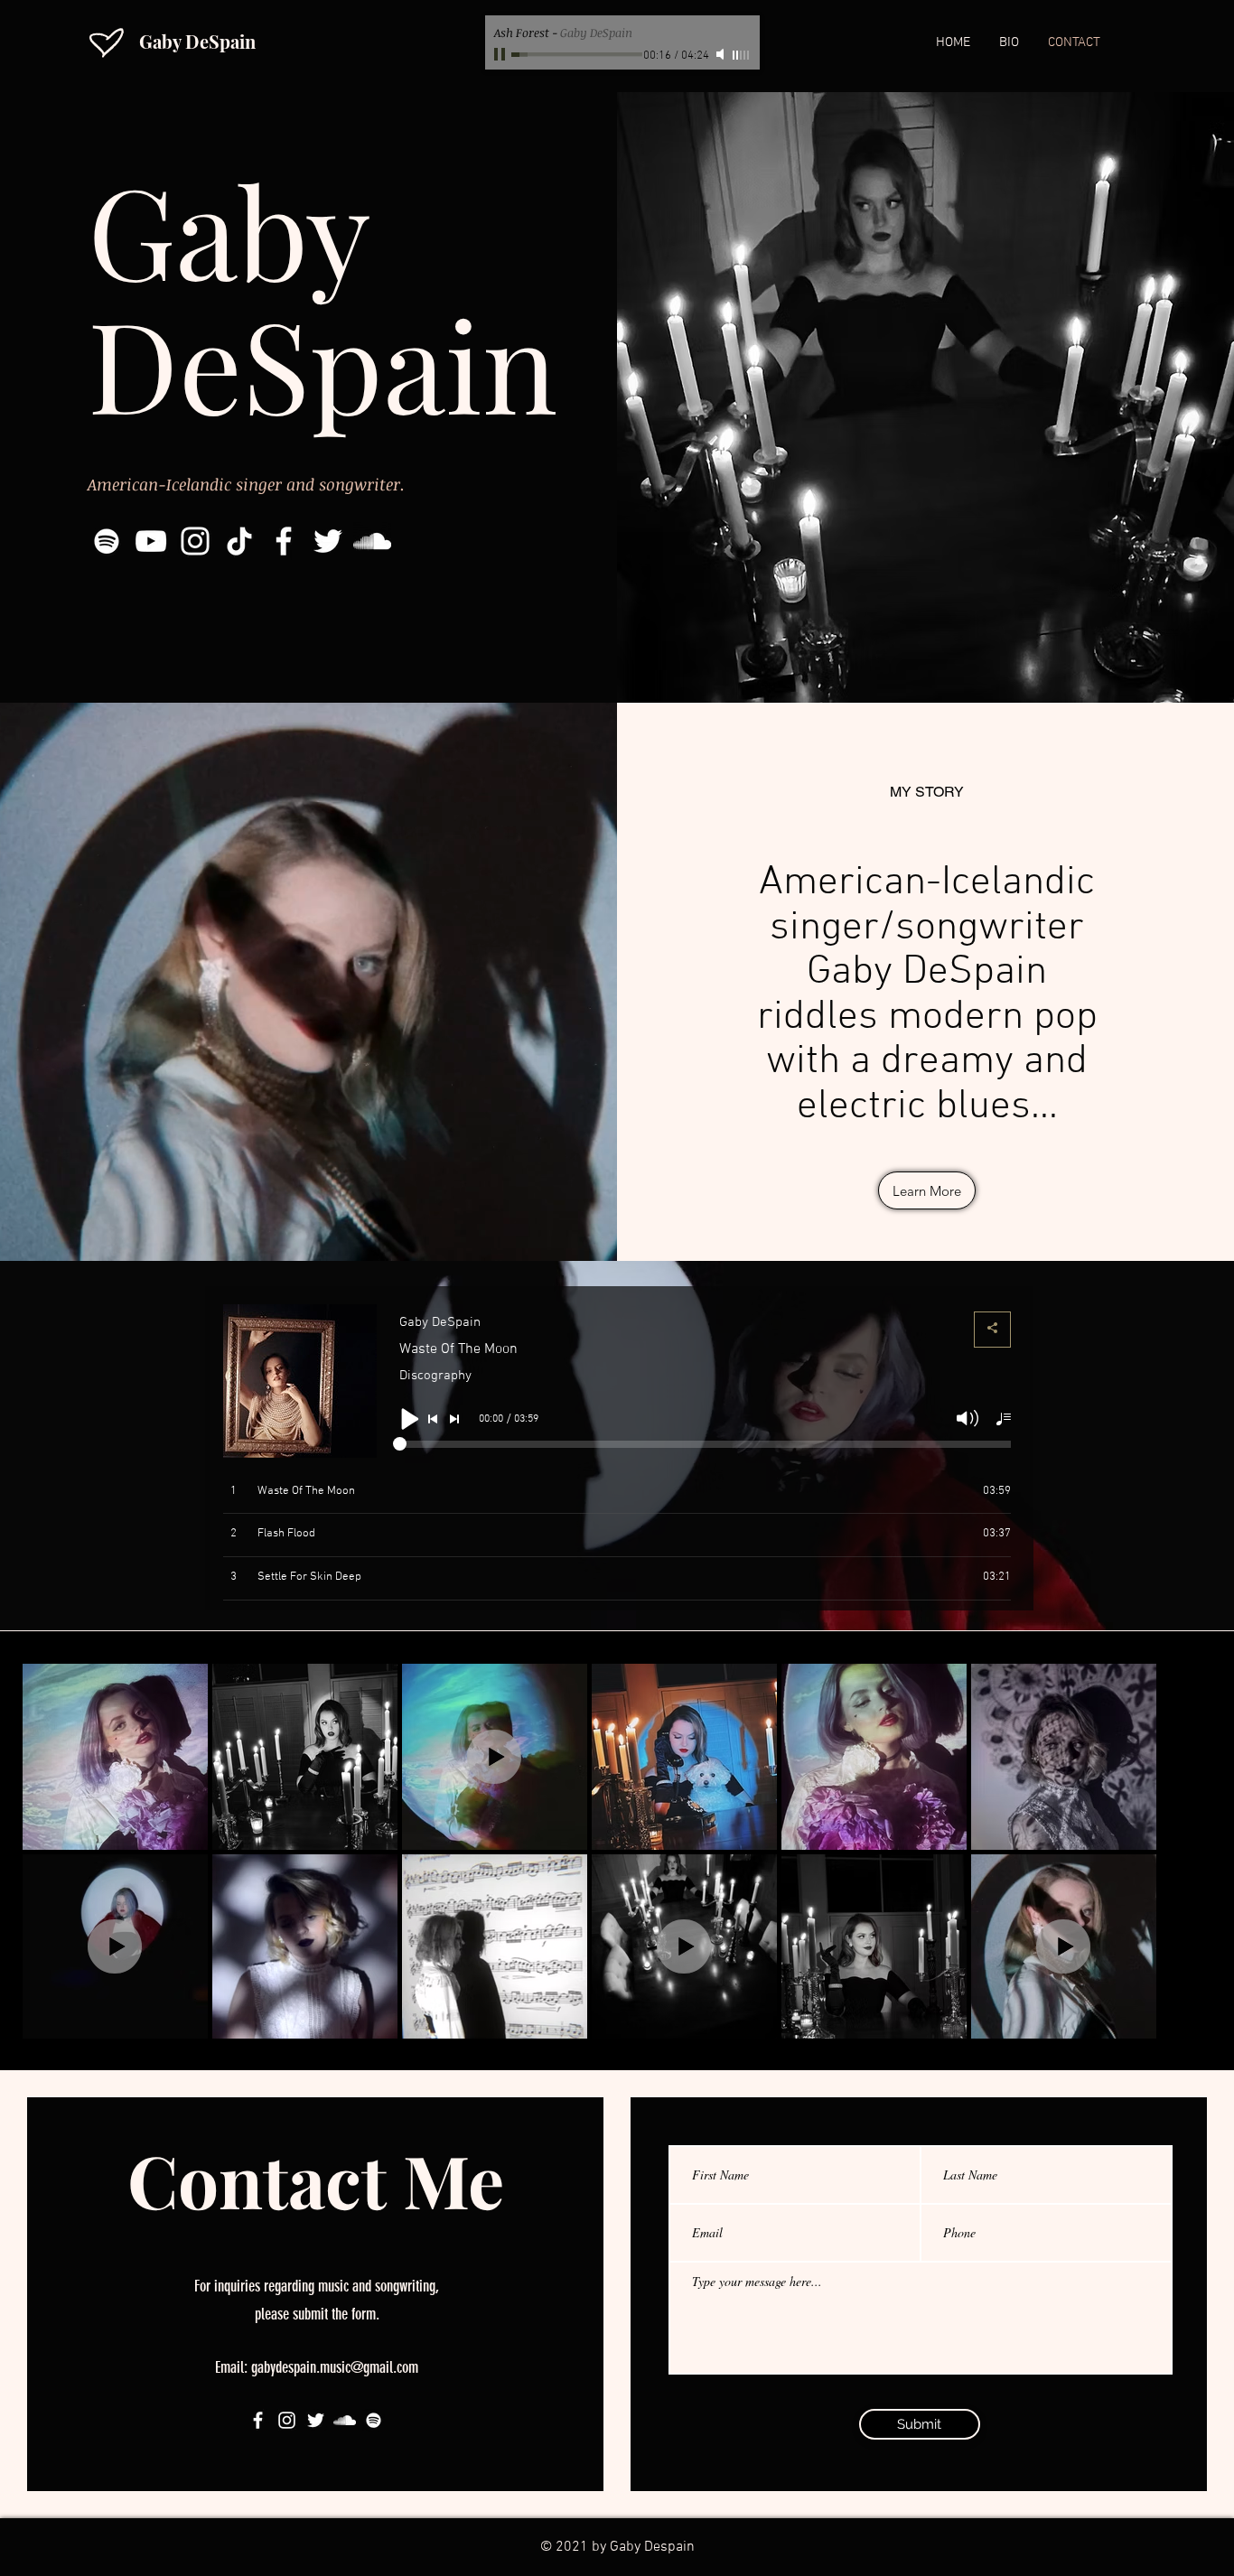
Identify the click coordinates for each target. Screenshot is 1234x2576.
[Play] (501, 54)
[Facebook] (284, 541)
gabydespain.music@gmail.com (335, 2367)
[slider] (742, 55)
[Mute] (722, 54)
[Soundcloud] (372, 541)
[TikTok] (239, 541)
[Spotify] (107, 541)
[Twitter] (328, 541)
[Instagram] (195, 541)
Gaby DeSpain (197, 41)
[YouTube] (151, 541)
